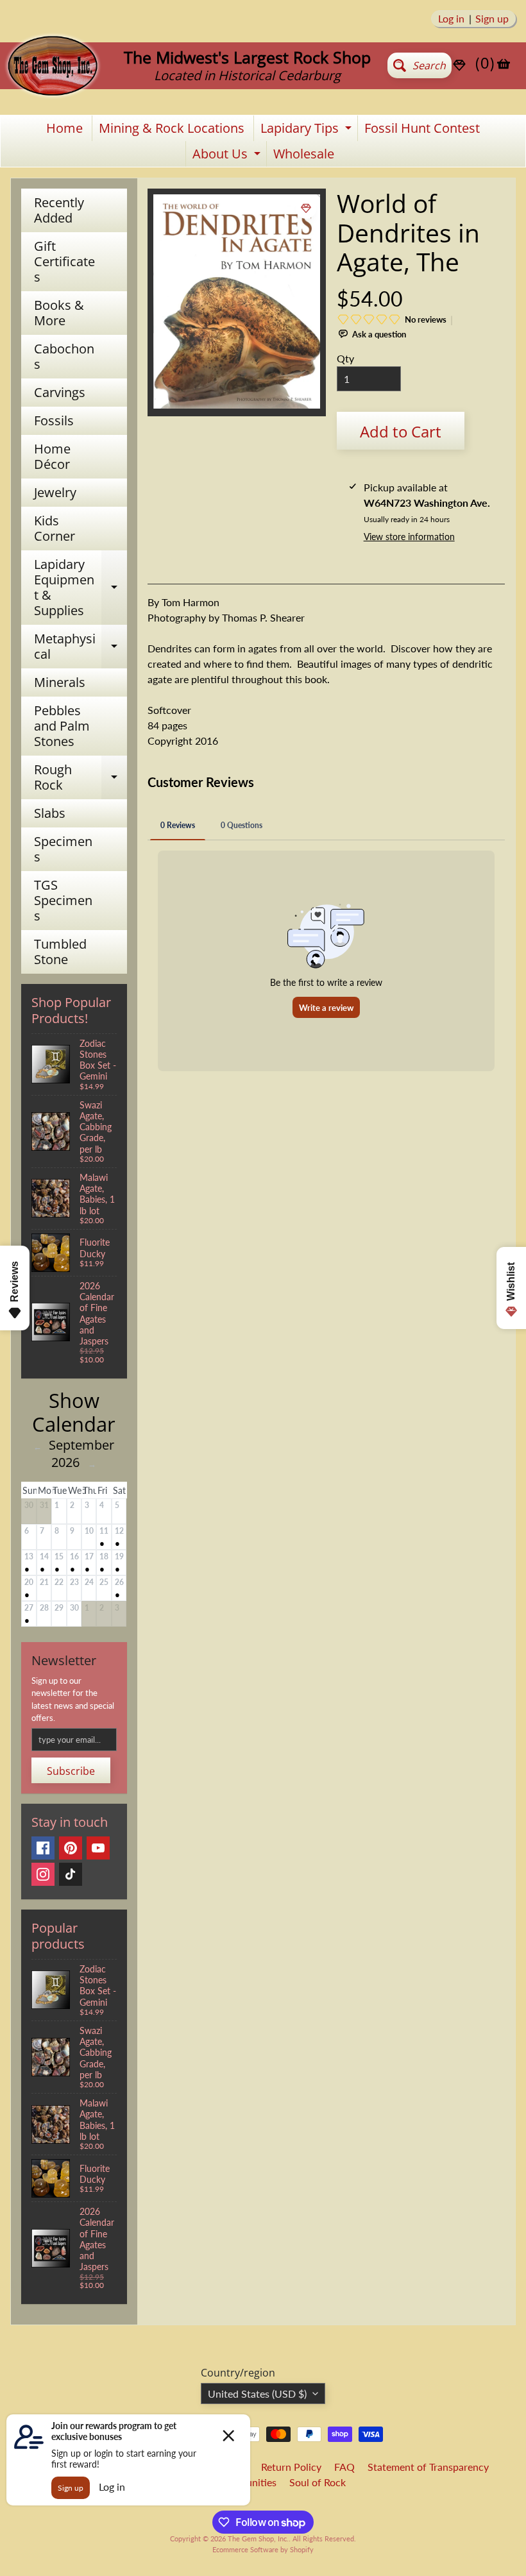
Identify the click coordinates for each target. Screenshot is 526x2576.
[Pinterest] (71, 1848)
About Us (228, 156)
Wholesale (304, 154)
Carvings (60, 392)
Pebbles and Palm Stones (62, 726)
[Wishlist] (459, 65)
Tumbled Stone (60, 952)
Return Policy (291, 2467)
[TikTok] (71, 1874)
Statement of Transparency (428, 2467)
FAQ (344, 2467)
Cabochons (64, 356)
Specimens (63, 849)
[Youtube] (98, 1848)
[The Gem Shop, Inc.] (53, 93)
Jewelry (55, 492)
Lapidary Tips (308, 130)
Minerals (60, 682)
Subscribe (71, 1771)
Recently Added (59, 210)
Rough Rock (81, 778)
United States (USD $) (257, 2394)
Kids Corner (55, 528)
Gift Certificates (64, 261)
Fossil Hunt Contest (422, 128)
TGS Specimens (63, 900)
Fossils (54, 420)
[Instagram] (43, 1874)
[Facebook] (43, 1848)
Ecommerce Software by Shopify (263, 2549)
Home (64, 128)
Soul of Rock (318, 2482)
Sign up (492, 19)
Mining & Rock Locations (172, 128)
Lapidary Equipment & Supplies (81, 587)
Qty (345, 358)
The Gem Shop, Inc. (258, 2538)
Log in (451, 19)
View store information (409, 537)
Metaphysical (81, 647)
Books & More (59, 313)
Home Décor (52, 456)
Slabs (50, 813)
